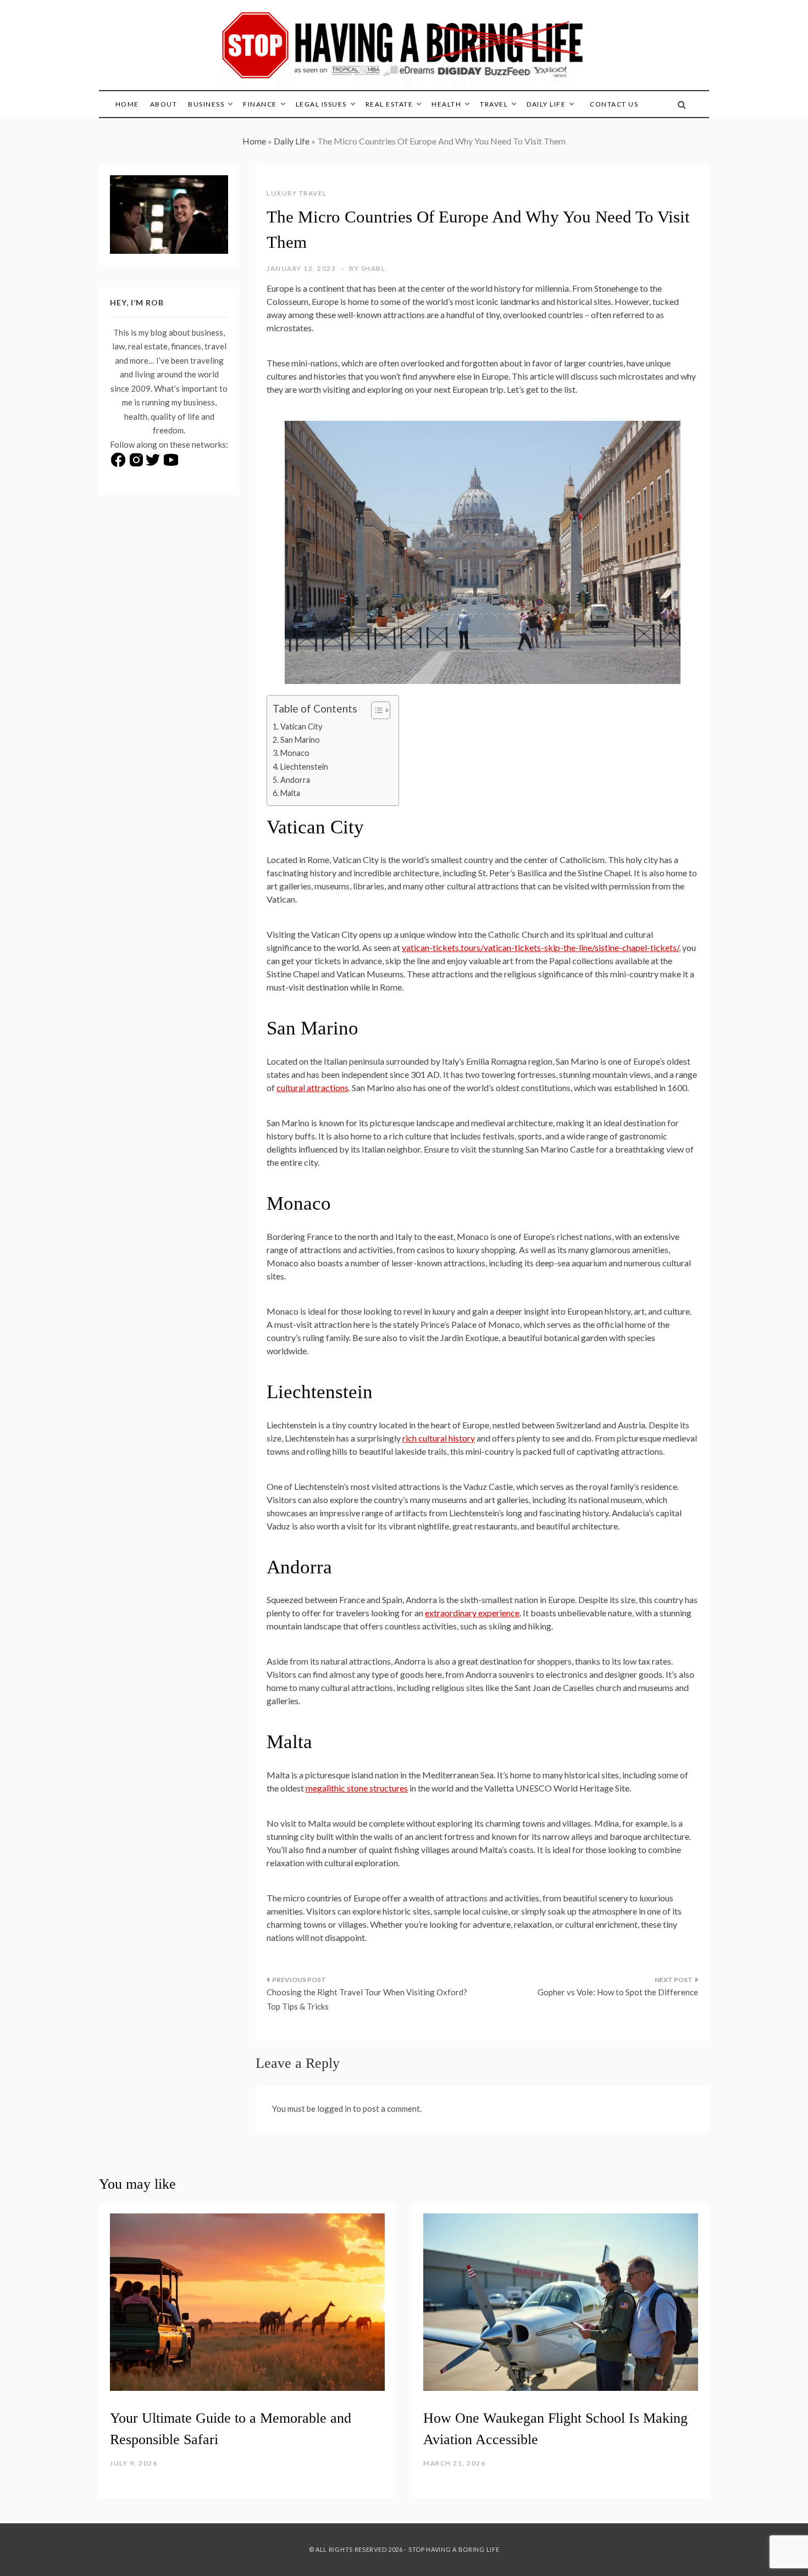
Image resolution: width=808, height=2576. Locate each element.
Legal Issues (321, 104)
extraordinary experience (472, 1613)
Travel (494, 104)
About (164, 104)
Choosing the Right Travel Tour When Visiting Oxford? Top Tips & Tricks (367, 1999)
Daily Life (546, 104)
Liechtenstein (304, 767)
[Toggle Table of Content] (375, 710)
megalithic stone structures (357, 1788)
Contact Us (614, 104)
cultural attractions (312, 1087)
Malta (290, 793)
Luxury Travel (297, 193)
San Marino (300, 740)
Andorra (295, 780)
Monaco (295, 753)
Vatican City (301, 727)
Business (206, 104)
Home (127, 104)
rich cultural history (439, 1438)
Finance (260, 104)
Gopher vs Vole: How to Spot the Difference (618, 1992)
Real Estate (389, 104)
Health (446, 104)
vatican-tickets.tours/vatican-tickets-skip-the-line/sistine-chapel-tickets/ (540, 947)
